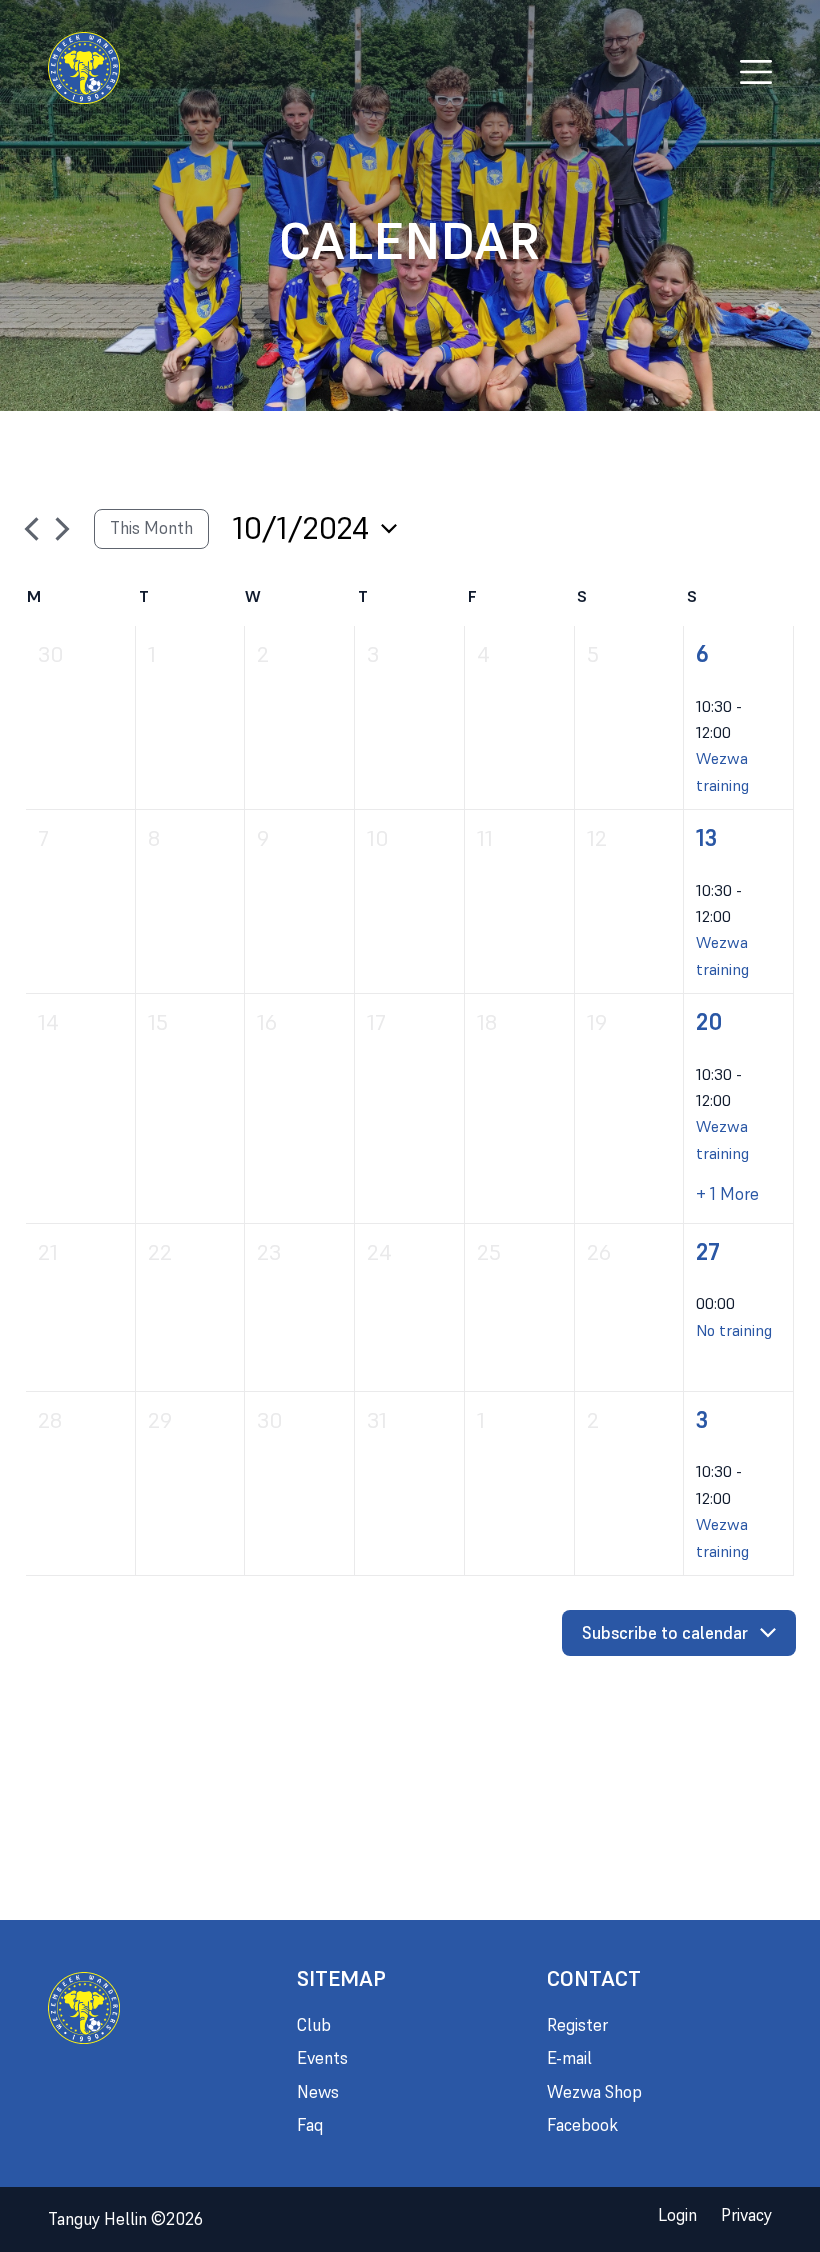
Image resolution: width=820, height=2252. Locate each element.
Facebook (582, 2125)
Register (577, 2025)
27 (708, 1252)
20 (709, 1022)
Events (322, 2058)
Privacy (746, 2215)
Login (677, 2215)
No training (734, 1330)
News (318, 2092)
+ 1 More (727, 1194)
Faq (310, 2125)
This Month (151, 528)
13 (706, 838)
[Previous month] (31, 529)
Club (314, 2025)
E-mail (569, 2058)
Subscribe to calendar (665, 1633)
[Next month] (62, 529)
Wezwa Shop (594, 2092)
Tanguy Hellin (125, 2219)
